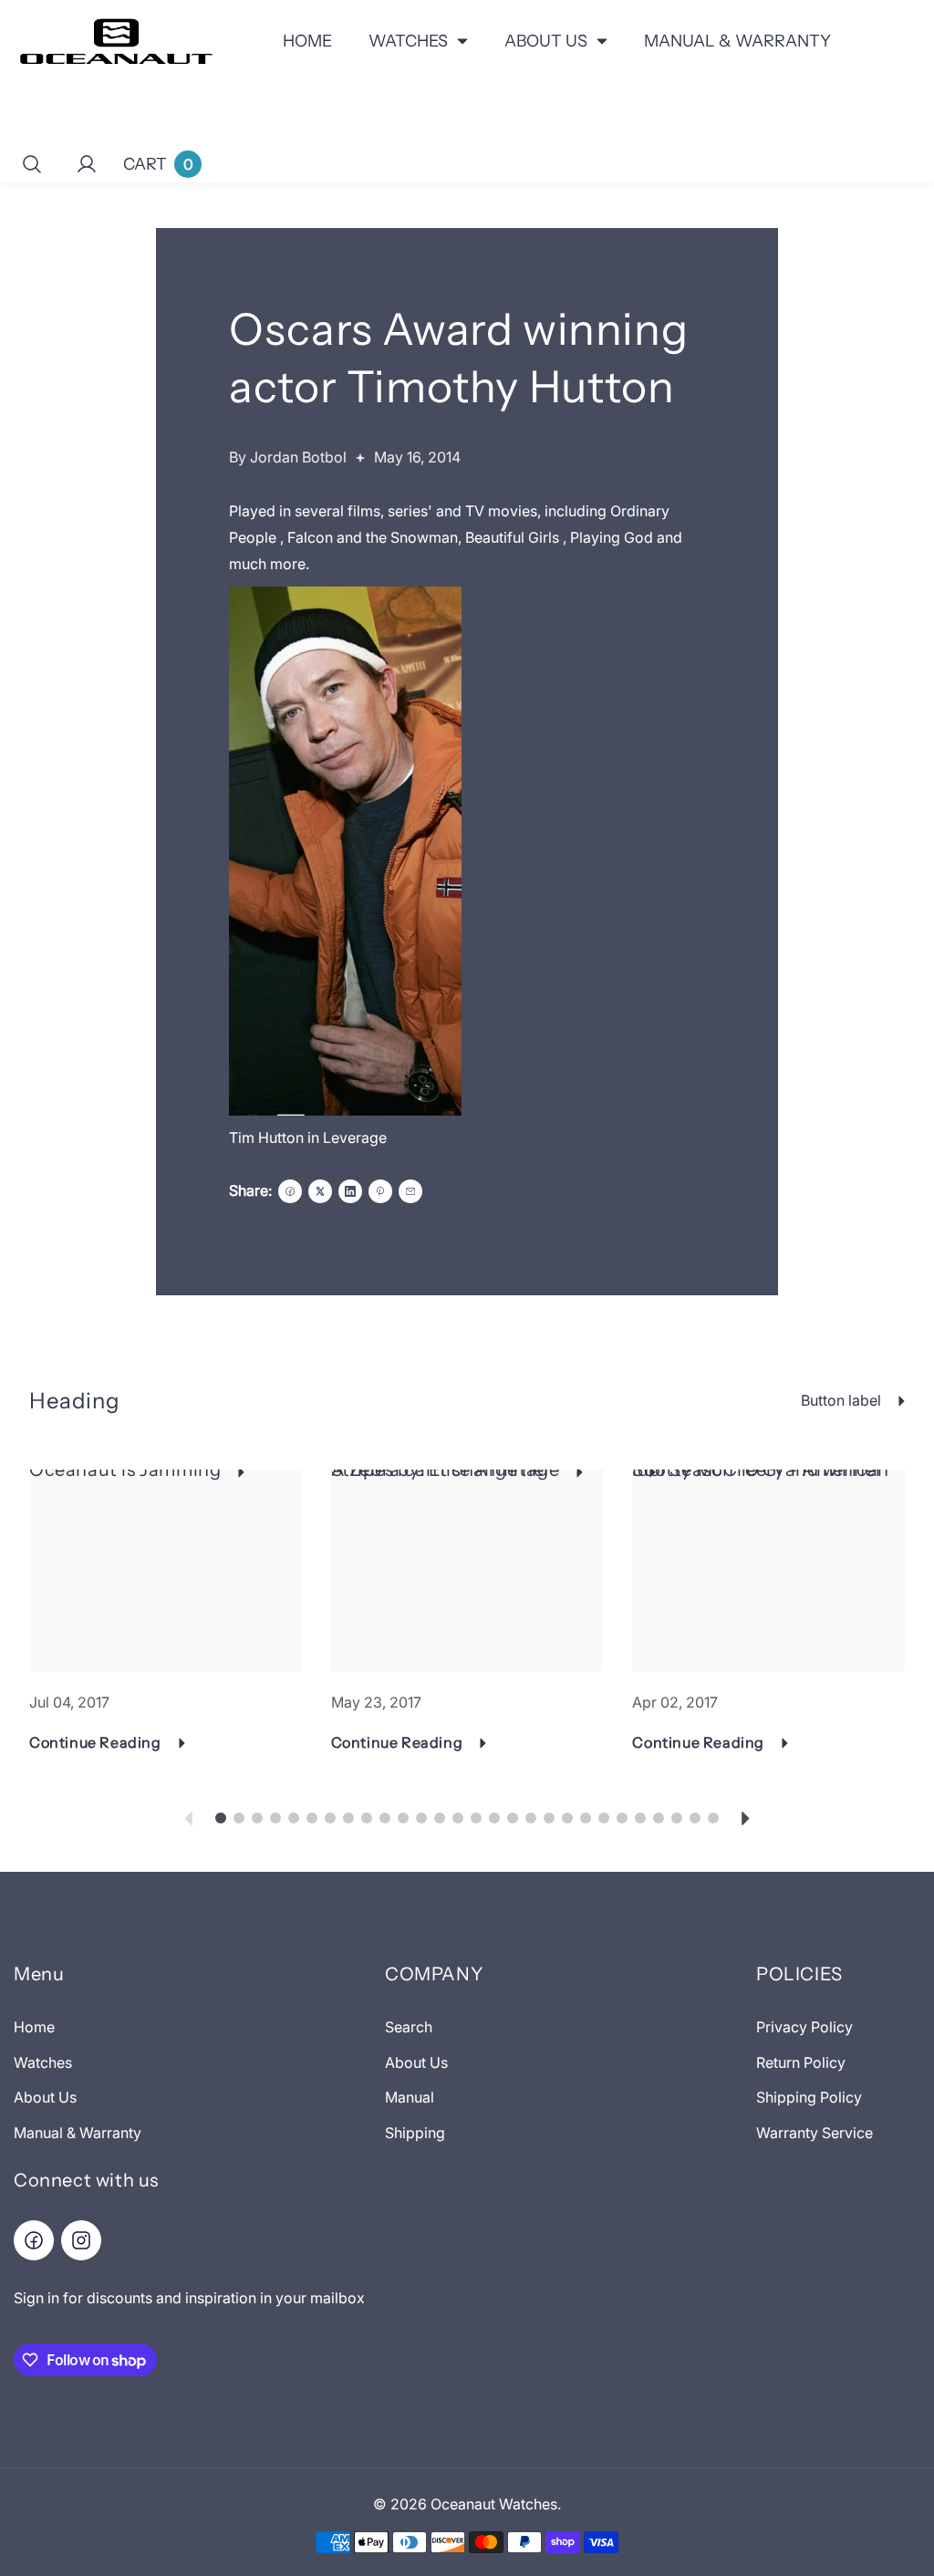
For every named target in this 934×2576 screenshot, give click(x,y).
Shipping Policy (809, 2097)
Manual (410, 2097)
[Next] (746, 1818)
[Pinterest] (380, 1191)
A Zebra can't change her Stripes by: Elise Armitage (446, 1470)
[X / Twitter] (320, 1191)
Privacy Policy (804, 2027)
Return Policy (801, 2062)
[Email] (410, 1191)
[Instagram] (81, 2240)
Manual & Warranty (78, 2133)
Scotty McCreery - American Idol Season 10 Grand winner (761, 1470)
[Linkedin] (350, 1191)
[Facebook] (290, 1191)
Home (34, 2027)
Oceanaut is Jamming (125, 1470)
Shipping (415, 2133)
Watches (43, 2062)
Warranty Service (815, 2133)
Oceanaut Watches (494, 2504)
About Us (45, 2097)
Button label (841, 1400)
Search (409, 2027)
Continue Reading (95, 1742)
